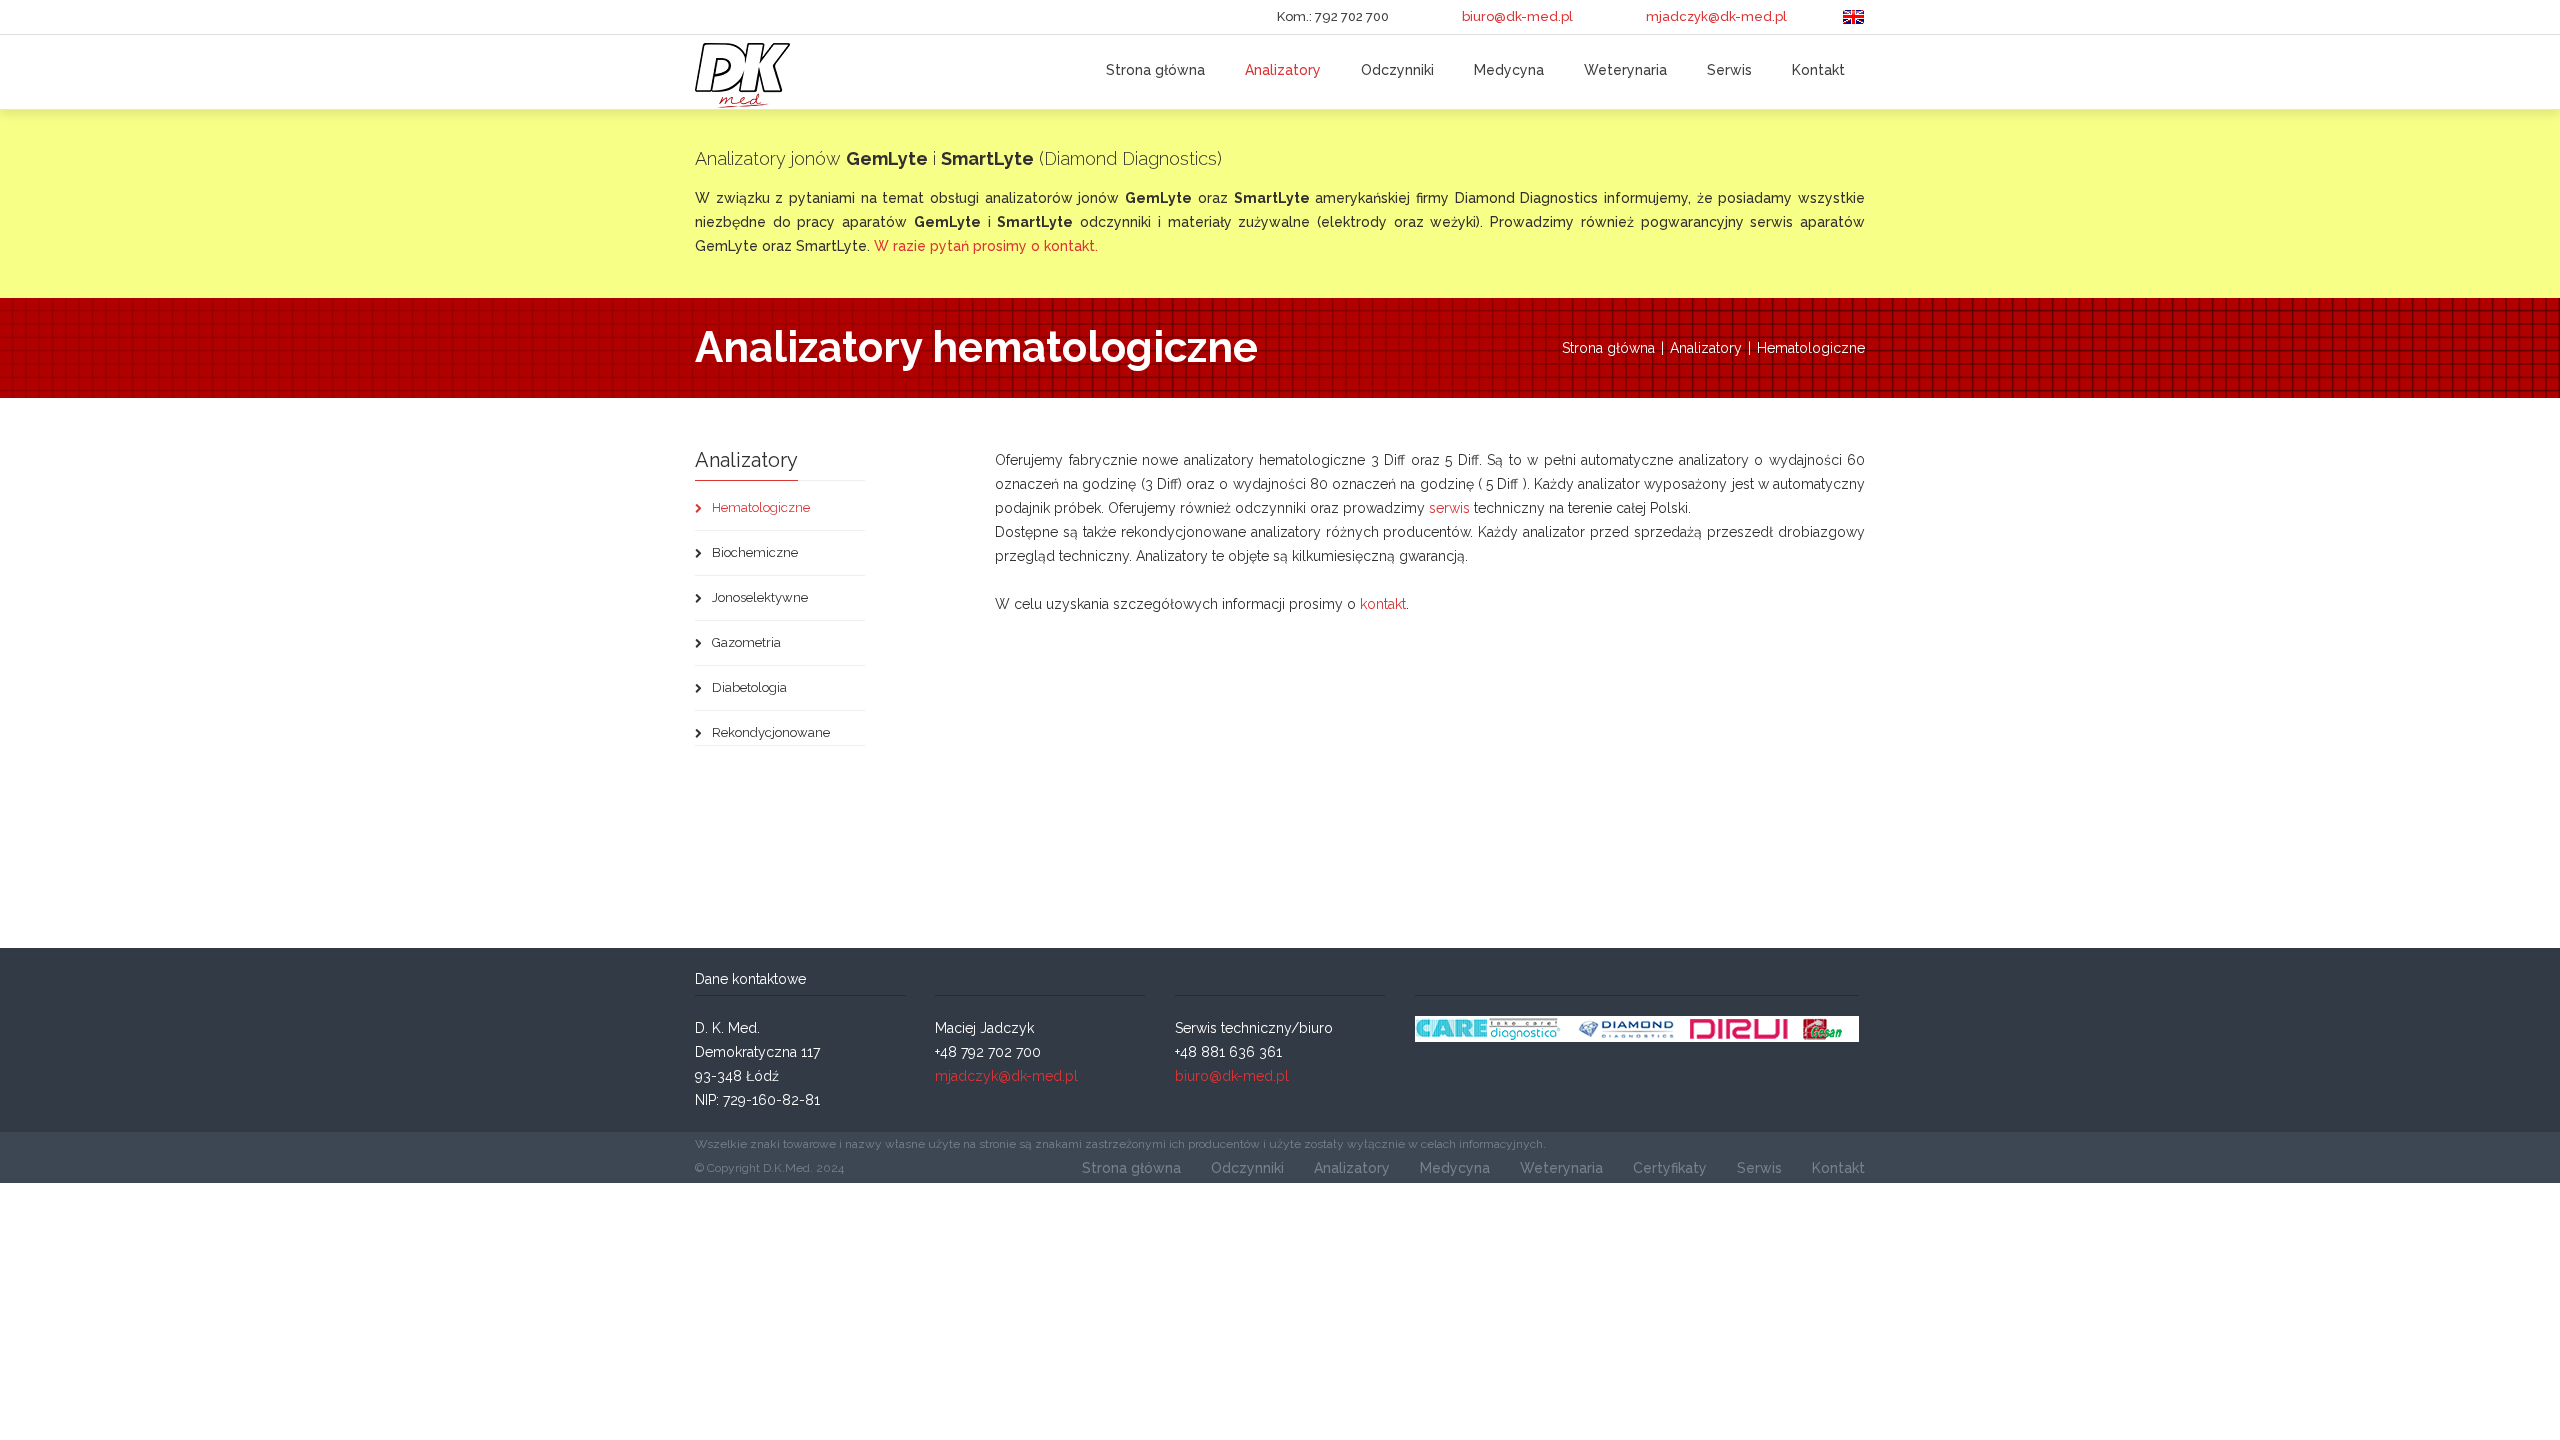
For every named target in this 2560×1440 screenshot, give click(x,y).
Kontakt (1818, 70)
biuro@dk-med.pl (1517, 16)
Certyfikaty (1670, 1168)
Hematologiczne (1811, 348)
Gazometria (745, 642)
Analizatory (1283, 70)
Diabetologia (748, 687)
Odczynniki (1397, 70)
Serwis (1729, 70)
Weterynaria (1625, 70)
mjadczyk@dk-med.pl (1716, 16)
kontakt (1383, 604)
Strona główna (1155, 70)
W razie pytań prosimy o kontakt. (986, 246)
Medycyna (1509, 70)
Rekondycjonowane (769, 732)
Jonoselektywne (758, 597)
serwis (1449, 508)
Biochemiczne (753, 552)
